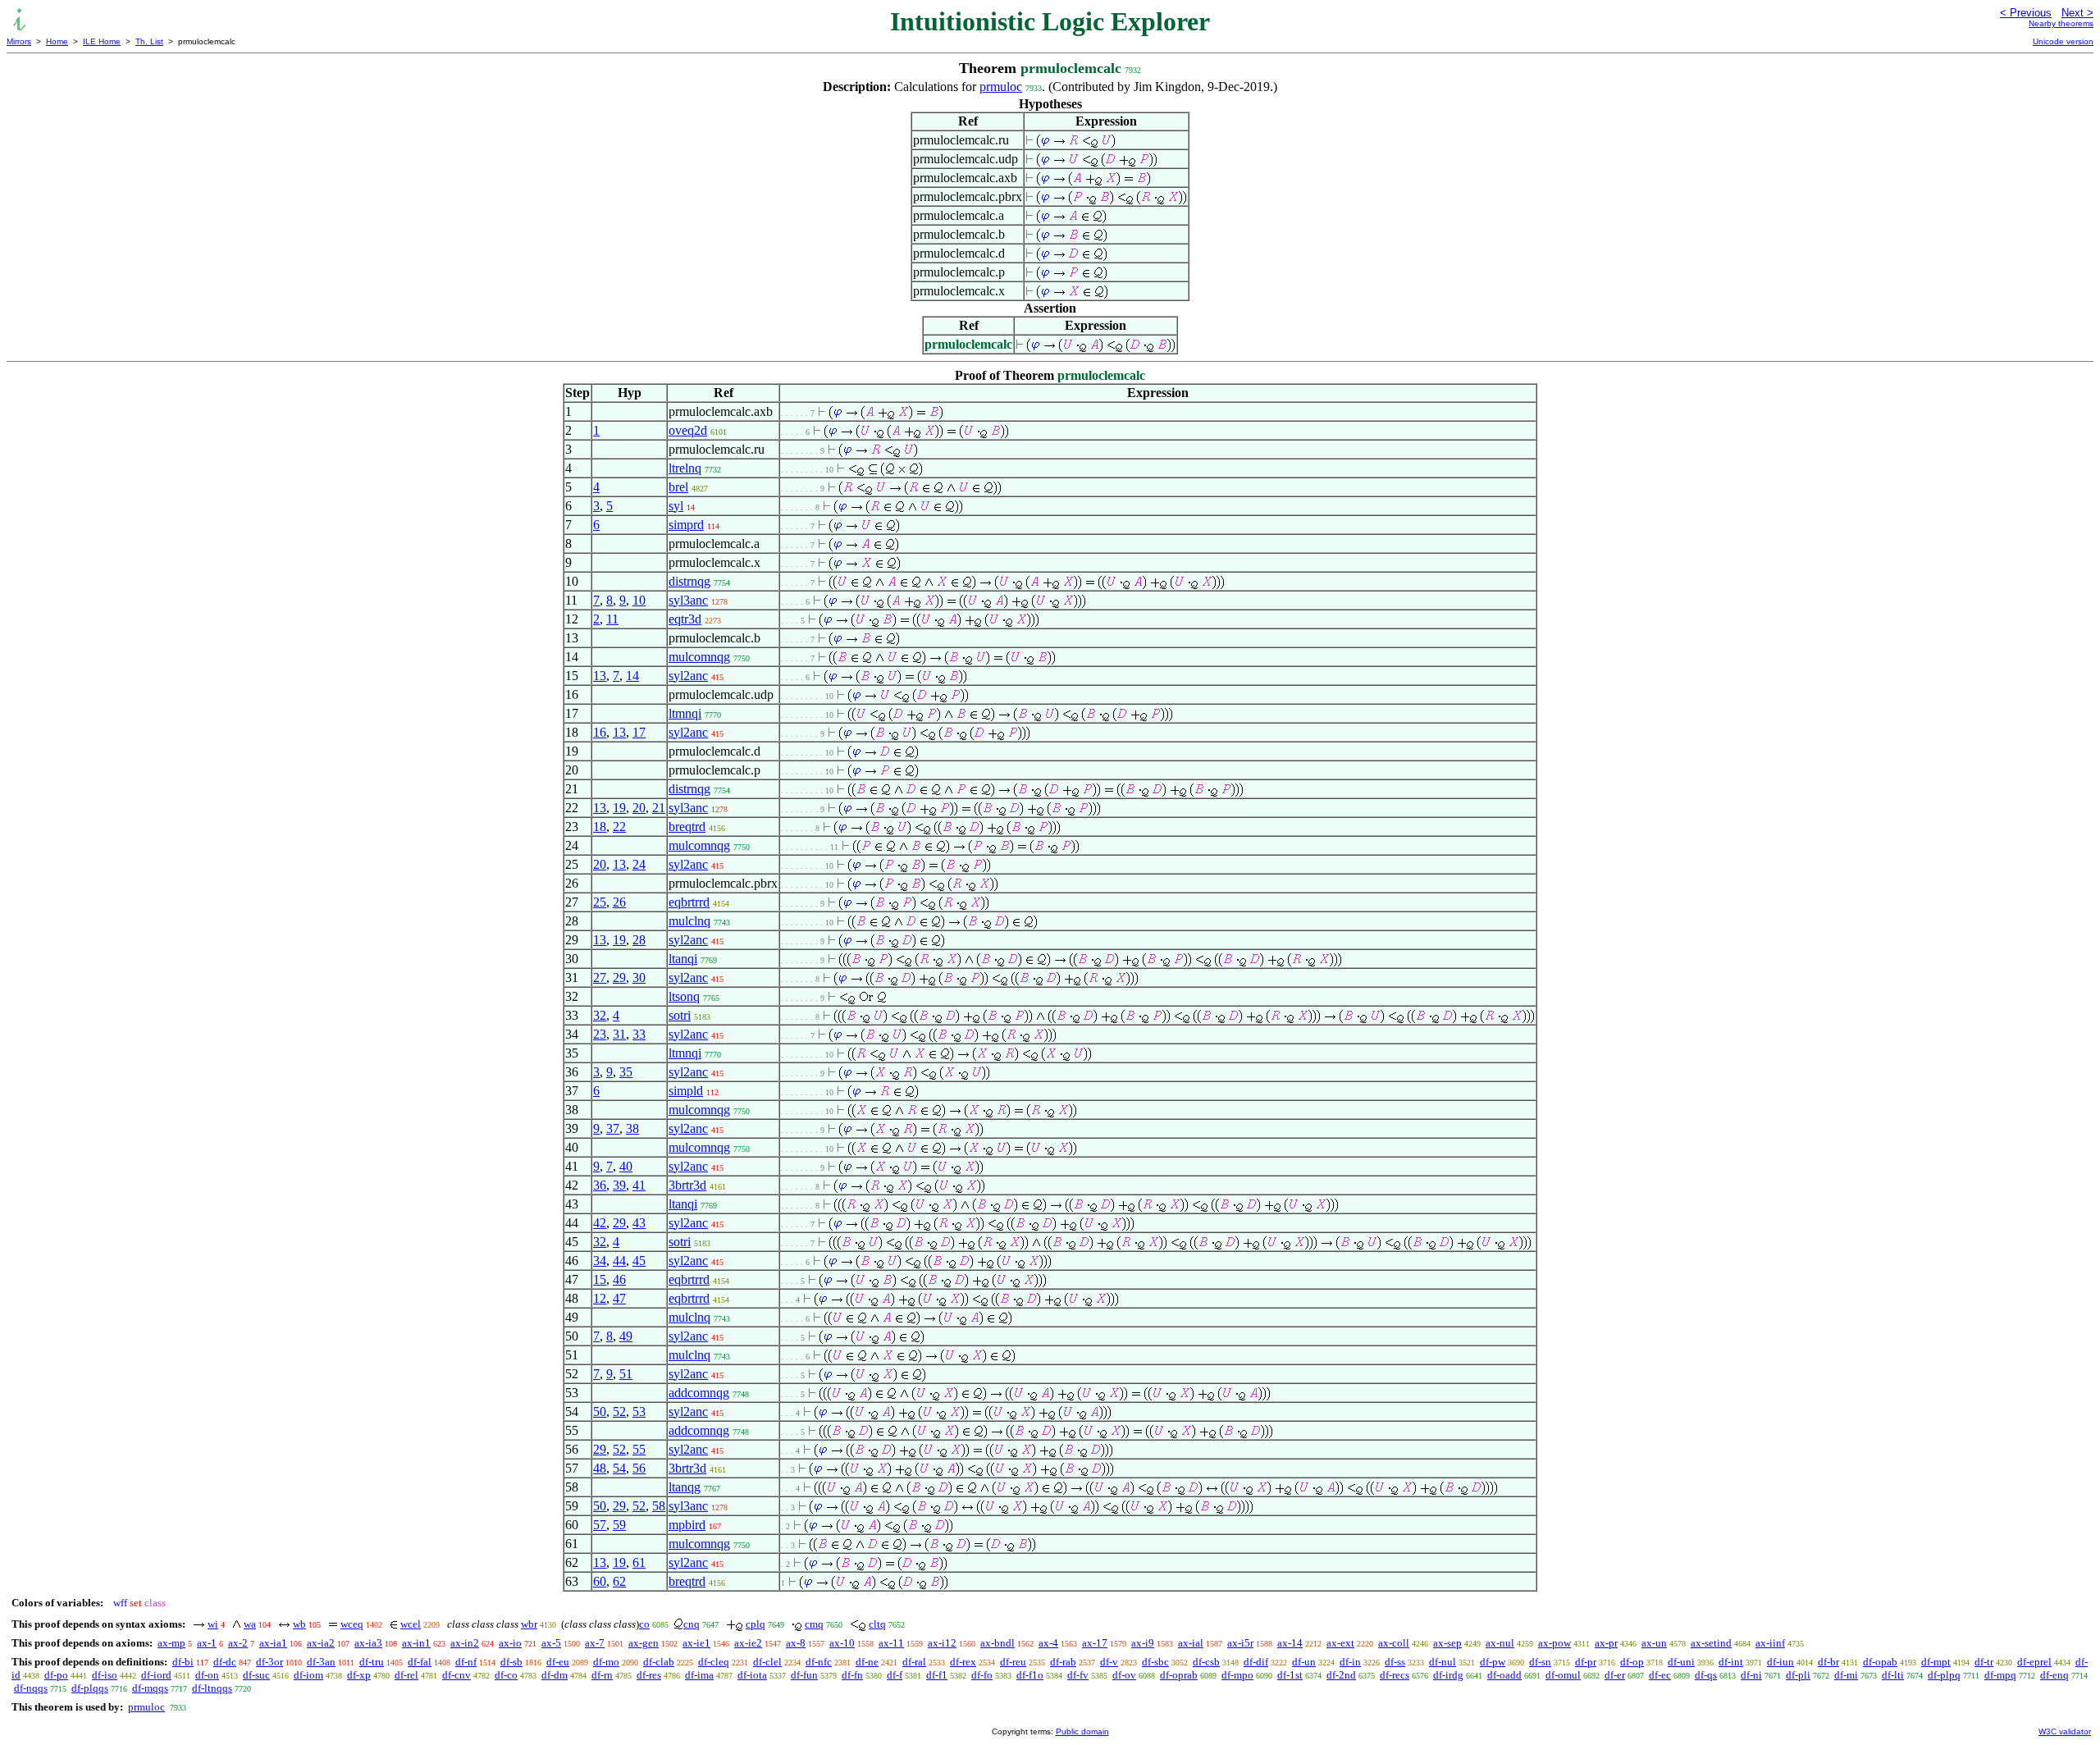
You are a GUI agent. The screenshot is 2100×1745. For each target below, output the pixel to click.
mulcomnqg (699, 657)
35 (626, 1072)
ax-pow (1554, 1643)
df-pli (1798, 1675)
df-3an (321, 1662)
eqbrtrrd (689, 902)
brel (678, 487)
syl (676, 506)
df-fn (852, 1675)
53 (639, 1412)
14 (632, 676)
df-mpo (1237, 1675)
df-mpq (2000, 1675)
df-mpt (1936, 1662)
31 (619, 1034)
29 (619, 978)
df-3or (269, 1662)
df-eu (558, 1662)
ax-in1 (416, 1643)
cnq (692, 1624)
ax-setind (1711, 1643)
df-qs (1706, 1675)
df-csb (1206, 1662)
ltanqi (683, 959)
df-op (1632, 1662)
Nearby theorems (2061, 23)
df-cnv (457, 1675)
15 (600, 1279)
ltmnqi (685, 713)
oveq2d (688, 430)
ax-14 (1290, 1643)
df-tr (1984, 1662)
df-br (1828, 1662)
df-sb (511, 1662)
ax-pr (1606, 1643)
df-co (506, 1675)
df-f (895, 1675)
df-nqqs (31, 1688)
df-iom (308, 1675)
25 (600, 902)
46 (619, 1279)
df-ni (1751, 1675)
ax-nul (1500, 1643)
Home (57, 41)
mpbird (687, 1525)
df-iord (156, 1675)
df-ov (1124, 1675)
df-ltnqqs (212, 1688)
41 (639, 1185)
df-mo (606, 1662)
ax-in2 (465, 1643)
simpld (686, 1091)
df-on (207, 1675)
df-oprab (1179, 1675)
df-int (1731, 1662)
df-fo (982, 1675)
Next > (2077, 13)
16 (600, 732)
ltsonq (684, 996)
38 (632, 1128)
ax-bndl (997, 1643)
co (644, 1624)
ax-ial (1191, 1643)
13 (600, 676)
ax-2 (238, 1643)
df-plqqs (90, 1688)
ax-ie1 (696, 1643)
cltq (877, 1624)
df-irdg (1448, 1675)
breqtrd (687, 827)
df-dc (225, 1662)
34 (600, 1261)
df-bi (183, 1662)
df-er (1615, 1675)
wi (213, 1624)
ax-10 (842, 1643)
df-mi (1846, 1675)
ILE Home (102, 41)
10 (639, 600)
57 (600, 1525)
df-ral (914, 1662)
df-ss (1395, 1662)
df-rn (602, 1675)
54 (619, 1468)
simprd (686, 525)
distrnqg (689, 581)
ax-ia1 (273, 1643)
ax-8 (796, 1643)
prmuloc (1001, 87)
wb (299, 1624)
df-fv (1078, 1675)
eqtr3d (685, 619)
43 (639, 1223)
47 (619, 1298)
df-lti (1893, 1675)
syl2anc (688, 676)
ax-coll (1394, 1643)
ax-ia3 (368, 1643)
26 (619, 902)
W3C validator (2065, 1731)
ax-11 (891, 1643)
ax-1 (207, 1643)
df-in (1350, 1662)
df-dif (1256, 1662)
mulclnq (689, 921)
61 (639, 1562)
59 (619, 1525)
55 (639, 1449)
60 (600, 1581)
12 (600, 1298)
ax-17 (1095, 1643)
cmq (814, 1624)
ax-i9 (1143, 1643)
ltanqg (685, 1487)
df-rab (1063, 1662)
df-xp (359, 1675)
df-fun (804, 1675)
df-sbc (1155, 1662)
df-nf (466, 1662)
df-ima (699, 1675)
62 (619, 1581)
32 (600, 1015)
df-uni (1681, 1662)
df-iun (1780, 1662)
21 (659, 808)
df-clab (659, 1662)
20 (639, 808)
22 (619, 827)
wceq (352, 1624)
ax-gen (644, 1643)
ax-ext (1340, 1643)
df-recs (1395, 1675)
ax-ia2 (321, 1643)
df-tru (372, 1662)
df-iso (105, 1675)
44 (619, 1261)
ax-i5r (1240, 1643)
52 (619, 1412)
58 (659, 1506)
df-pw (1493, 1662)
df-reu (1013, 1662)
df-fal (420, 1662)
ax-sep (1447, 1643)
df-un (1304, 1662)
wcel (411, 1624)
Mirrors (19, 41)
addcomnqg (699, 1393)
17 (639, 732)
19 (619, 808)
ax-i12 (942, 1643)
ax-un (1654, 1643)
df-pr (1586, 1662)
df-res (649, 1675)
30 (639, 978)
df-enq (2054, 1675)
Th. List (149, 41)
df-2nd (1341, 1675)
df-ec (1660, 1675)
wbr (529, 1624)
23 (600, 1034)
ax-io (510, 1643)
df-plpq (1944, 1675)
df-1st (1290, 1675)
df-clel (767, 1662)
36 (600, 1185)
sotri (680, 1015)
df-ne (867, 1662)
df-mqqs (150, 1688)
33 (639, 1034)
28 (639, 940)
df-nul (1443, 1662)
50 (600, 1412)
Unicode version (2063, 41)
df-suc (256, 1675)
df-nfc (819, 1662)
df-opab (1880, 1662)
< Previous (2026, 13)
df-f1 (937, 1675)
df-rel (406, 1675)
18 (600, 827)
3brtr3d (687, 1185)
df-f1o (1030, 1675)
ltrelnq (685, 468)
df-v (1109, 1662)
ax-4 (1048, 1643)
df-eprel (2034, 1662)
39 (619, 1185)
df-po (56, 1675)
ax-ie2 (748, 1643)
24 (639, 864)
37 (613, 1128)
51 (626, 1374)
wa (250, 1624)
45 (639, 1261)
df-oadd (1504, 1675)
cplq (756, 1624)
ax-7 (595, 1643)
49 (626, 1336)
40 (626, 1166)
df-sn (1540, 1662)
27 (600, 978)
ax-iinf (1770, 1643)
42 (600, 1223)
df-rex (963, 1662)
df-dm (555, 1675)
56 (639, 1468)
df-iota (752, 1675)
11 (612, 619)
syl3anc (688, 600)
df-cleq (714, 1662)
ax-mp (171, 1643)
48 (600, 1468)
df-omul (1563, 1675)
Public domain (1082, 1731)
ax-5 (551, 1643)
